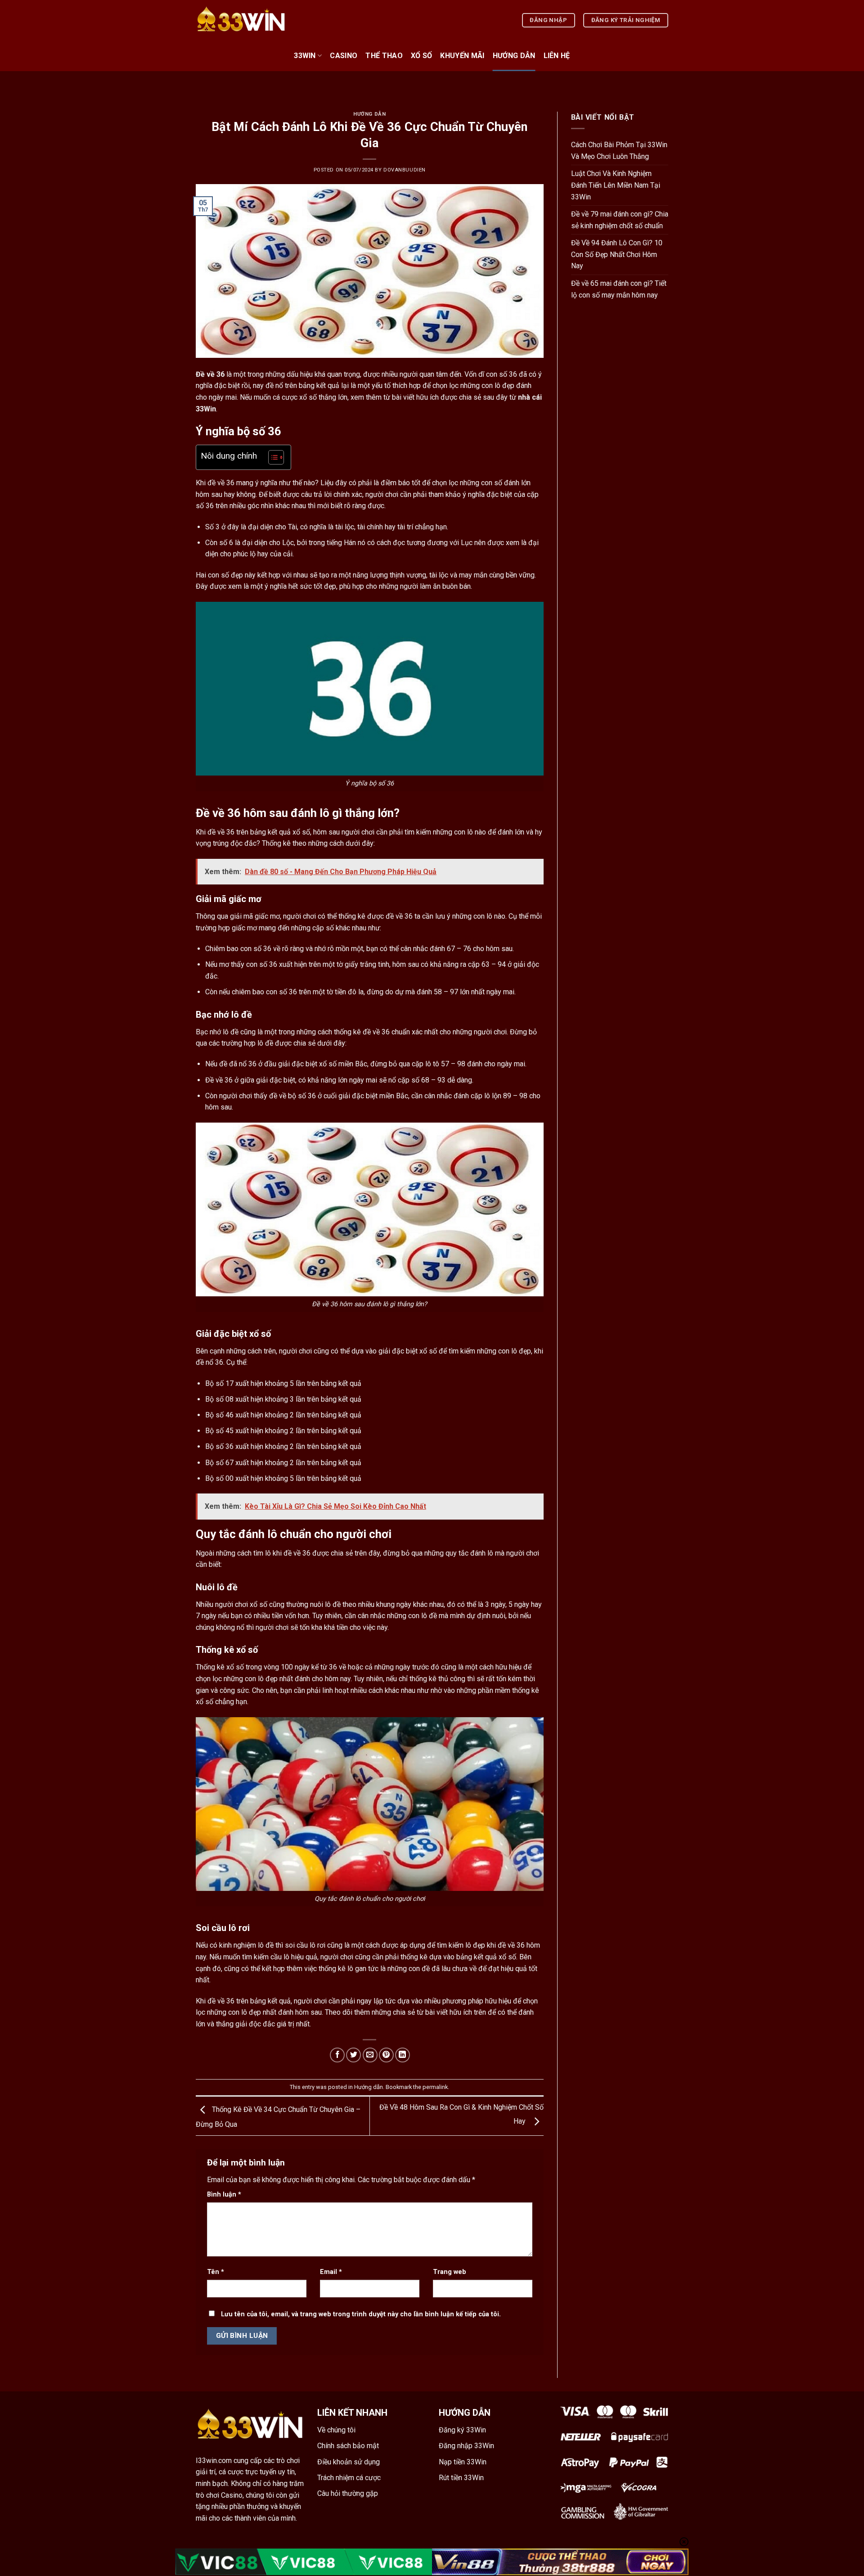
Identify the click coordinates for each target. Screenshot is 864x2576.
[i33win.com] (241, 20)
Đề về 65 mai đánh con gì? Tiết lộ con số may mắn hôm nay (619, 289)
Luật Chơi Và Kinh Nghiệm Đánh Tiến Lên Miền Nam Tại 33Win (616, 185)
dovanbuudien (405, 170)
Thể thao (384, 56)
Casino (344, 56)
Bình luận (224, 2195)
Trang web (450, 2272)
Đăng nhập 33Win (466, 2446)
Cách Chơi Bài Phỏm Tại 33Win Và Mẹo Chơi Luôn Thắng (619, 151)
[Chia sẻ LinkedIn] (403, 2055)
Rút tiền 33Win (461, 2478)
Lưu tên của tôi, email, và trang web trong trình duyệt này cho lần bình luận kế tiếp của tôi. (361, 2314)
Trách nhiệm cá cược (349, 2478)
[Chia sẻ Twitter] (353, 2055)
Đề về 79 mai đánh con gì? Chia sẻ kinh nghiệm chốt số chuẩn (620, 220)
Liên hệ (557, 56)
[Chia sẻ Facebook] (337, 2055)
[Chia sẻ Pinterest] (386, 2055)
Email (331, 2272)
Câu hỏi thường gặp (348, 2493)
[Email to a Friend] (370, 2055)
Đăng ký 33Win (462, 2430)
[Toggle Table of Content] (272, 457)
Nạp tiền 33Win (463, 2462)
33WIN (305, 56)
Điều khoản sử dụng (349, 2462)
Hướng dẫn (514, 56)
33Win (206, 409)
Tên (216, 2272)
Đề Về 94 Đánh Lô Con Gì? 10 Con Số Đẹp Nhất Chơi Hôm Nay (617, 254)
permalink (435, 2087)
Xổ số (422, 56)
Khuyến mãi (462, 56)
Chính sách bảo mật (348, 2446)
